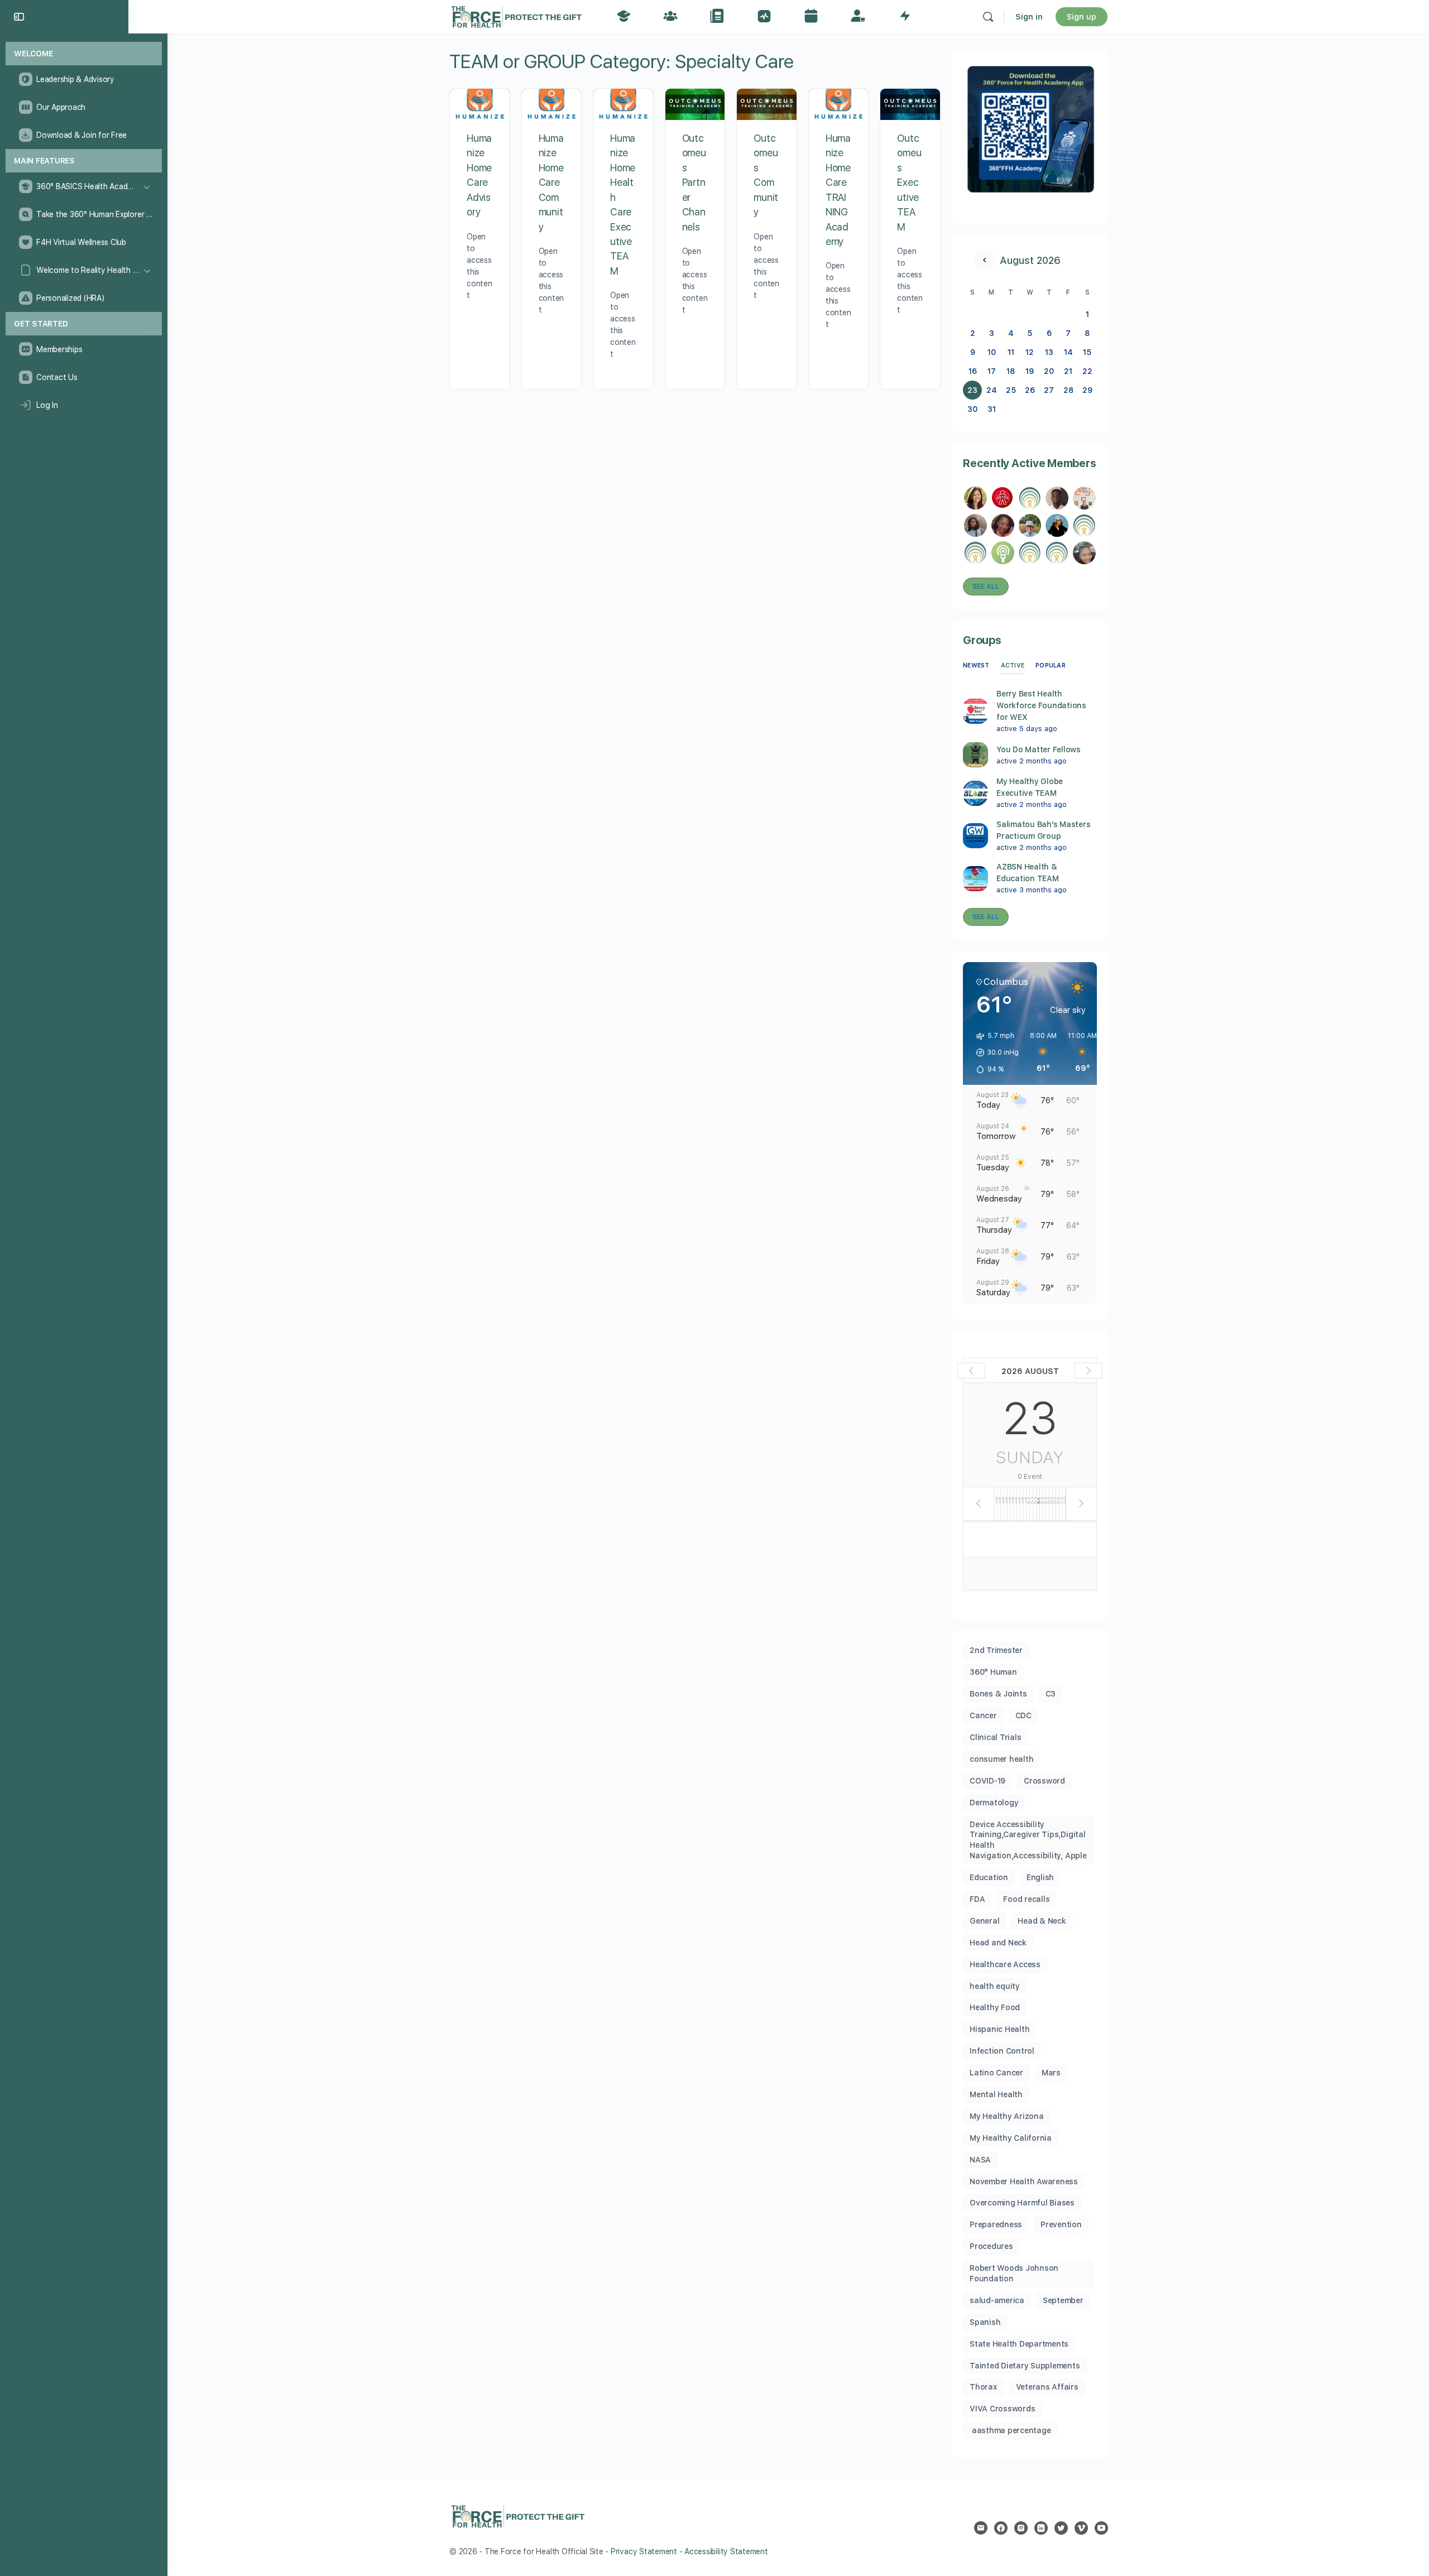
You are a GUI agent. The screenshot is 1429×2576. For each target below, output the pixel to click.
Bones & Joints (998, 1694)
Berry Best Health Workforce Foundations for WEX (1041, 705)
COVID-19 (987, 1781)
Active (1013, 665)
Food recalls (1026, 1899)
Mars (1051, 2073)
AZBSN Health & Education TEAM (1028, 873)
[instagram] (1021, 2528)
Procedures (991, 2246)
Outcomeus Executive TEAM (909, 182)
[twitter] (1061, 2528)
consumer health (1001, 1759)
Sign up (1082, 17)
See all (986, 587)
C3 (1051, 1694)
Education (989, 1877)
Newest (976, 665)
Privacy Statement (644, 2551)
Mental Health (996, 2094)
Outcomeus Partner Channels (694, 182)
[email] (981, 2528)
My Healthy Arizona (1007, 2116)
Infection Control (1002, 2051)
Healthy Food (995, 2007)
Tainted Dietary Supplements (1025, 2366)
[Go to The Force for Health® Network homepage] (516, 15)
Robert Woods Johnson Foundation (1014, 2273)
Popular (1051, 665)
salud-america (997, 2300)
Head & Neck (1042, 1921)
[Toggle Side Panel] (19, 17)
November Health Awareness (1024, 2181)
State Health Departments (1019, 2344)
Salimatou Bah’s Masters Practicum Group (1043, 830)
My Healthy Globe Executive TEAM (1030, 787)
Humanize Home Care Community (551, 182)
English (1040, 1877)
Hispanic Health (999, 2029)
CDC (1023, 1715)
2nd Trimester (996, 1650)
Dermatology (994, 1803)
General (984, 1921)
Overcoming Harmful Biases (1022, 2203)
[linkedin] (1041, 2528)
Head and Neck (998, 1943)
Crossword (1044, 1781)
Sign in (1029, 17)
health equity (995, 1986)
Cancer (983, 1715)
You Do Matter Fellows (1039, 749)
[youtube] (1101, 2528)
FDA (977, 1899)
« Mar (985, 260)
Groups (982, 640)
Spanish (985, 2322)
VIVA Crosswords (1002, 2409)
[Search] (988, 17)
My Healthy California (1011, 2138)
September (1063, 2300)
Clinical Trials (995, 1737)
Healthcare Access (1005, 1964)
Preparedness (996, 2224)
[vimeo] (1081, 2528)
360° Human (993, 1672)
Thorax (984, 2387)
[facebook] (1001, 2528)
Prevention (1061, 2224)
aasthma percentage (1010, 2430)
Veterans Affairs (1047, 2387)
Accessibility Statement (726, 2551)
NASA (980, 2160)
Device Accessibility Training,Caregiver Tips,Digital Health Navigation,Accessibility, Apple (1028, 1840)
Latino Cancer (996, 2073)
